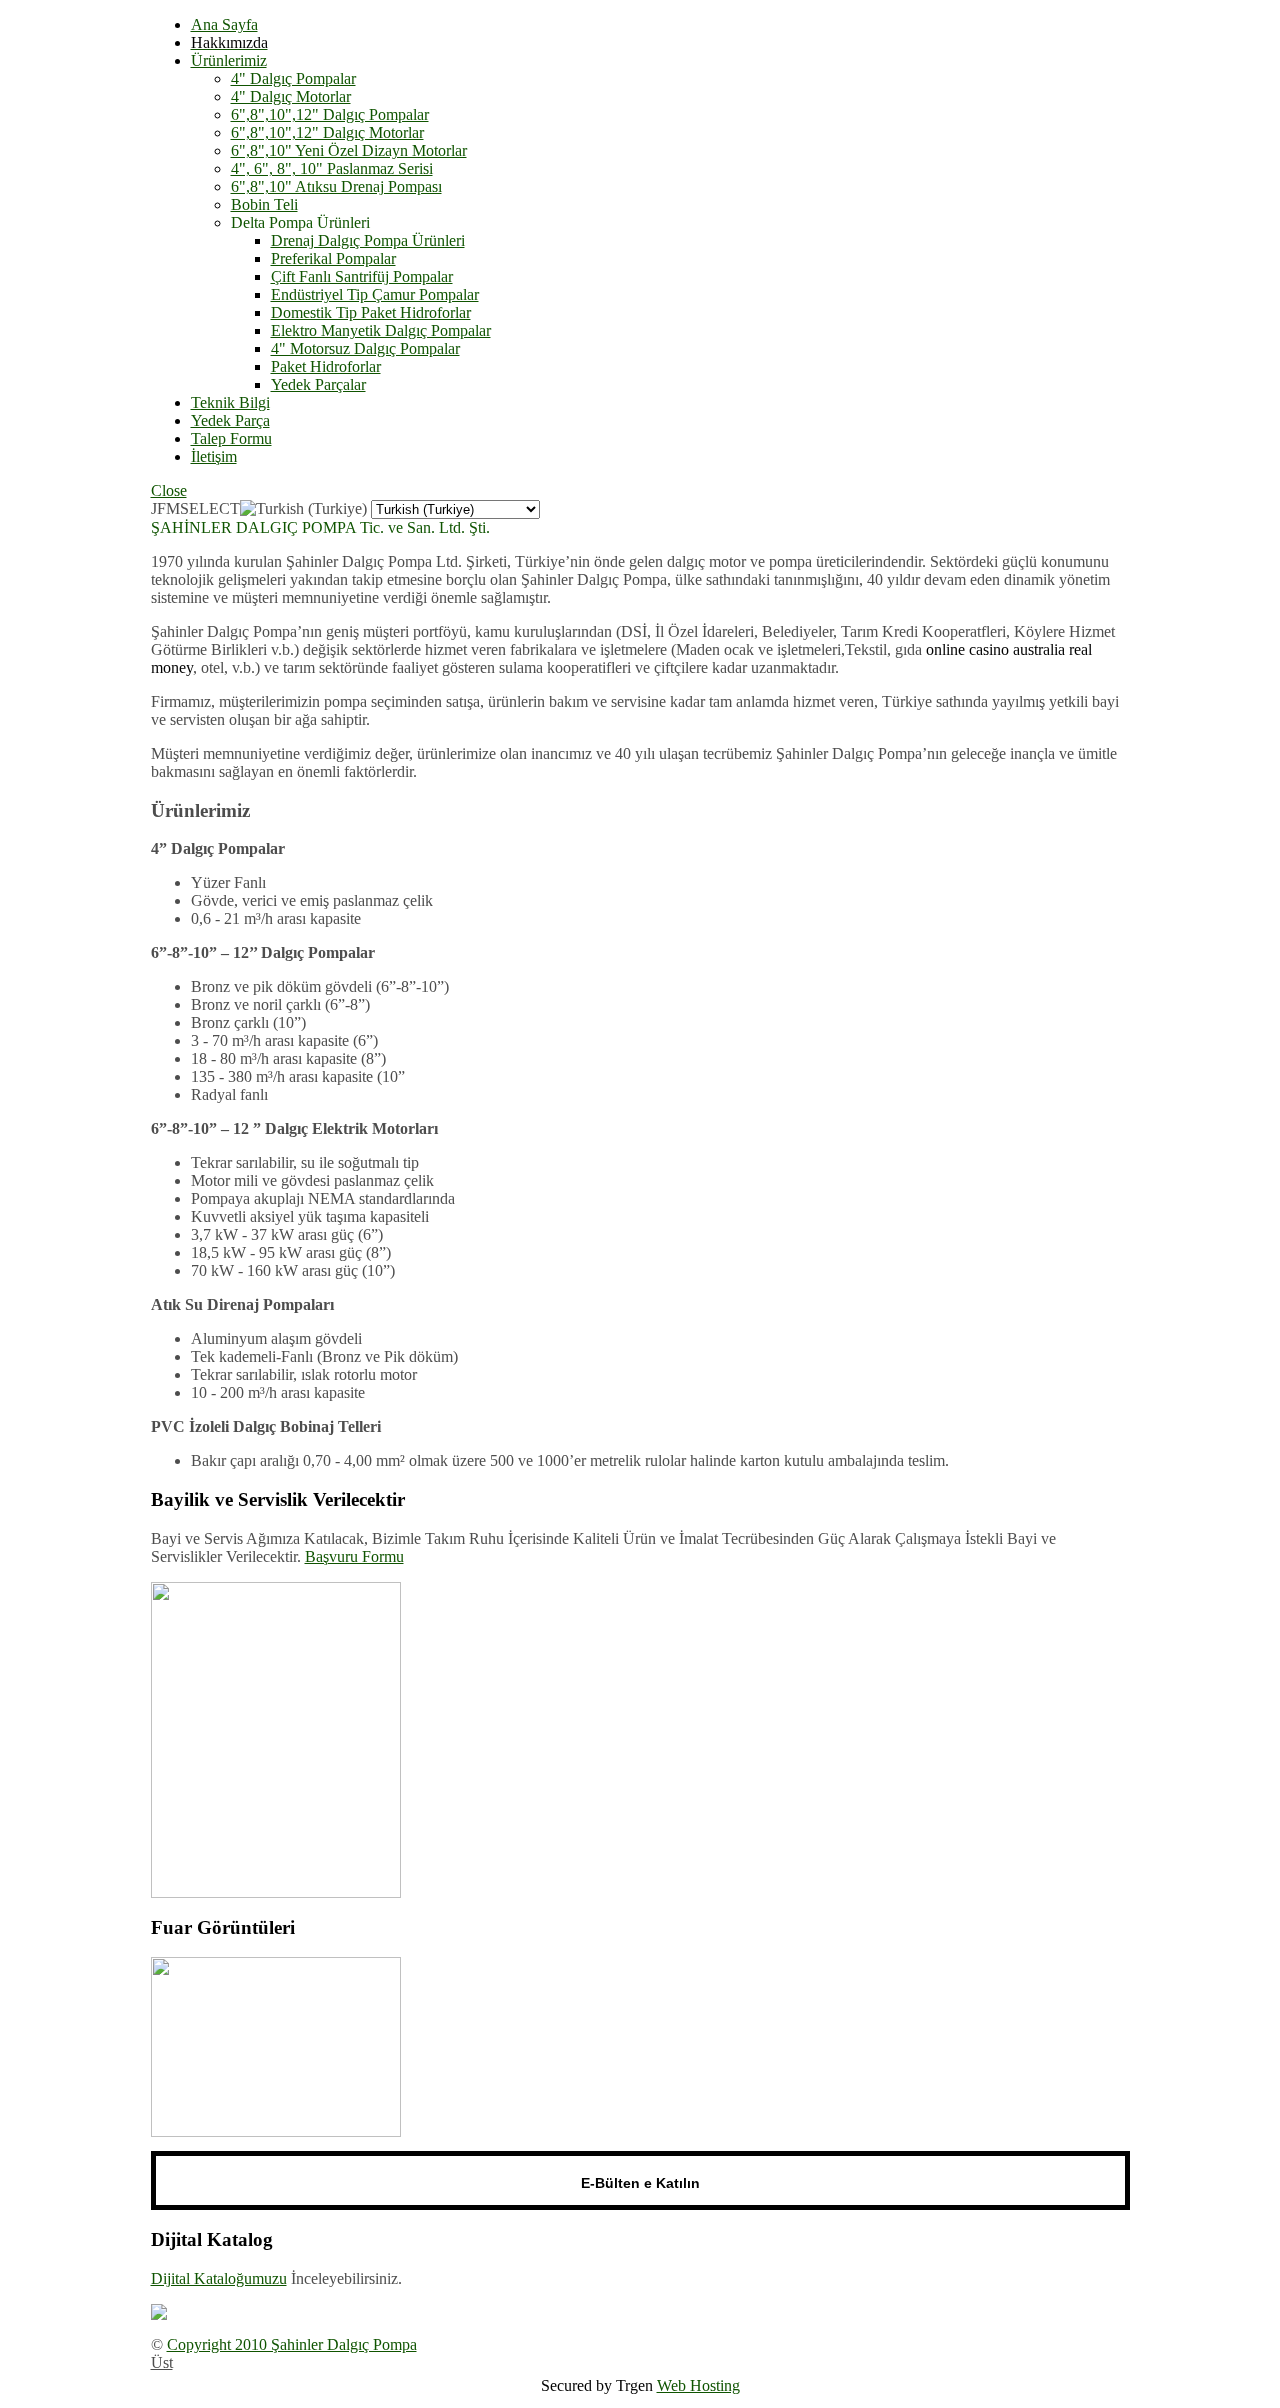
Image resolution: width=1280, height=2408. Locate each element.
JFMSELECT (195, 508)
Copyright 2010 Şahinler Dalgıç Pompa (292, 2344)
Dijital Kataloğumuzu (219, 2278)
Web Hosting (698, 2385)
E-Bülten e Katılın (640, 2183)
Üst (162, 2362)
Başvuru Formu (354, 1556)
